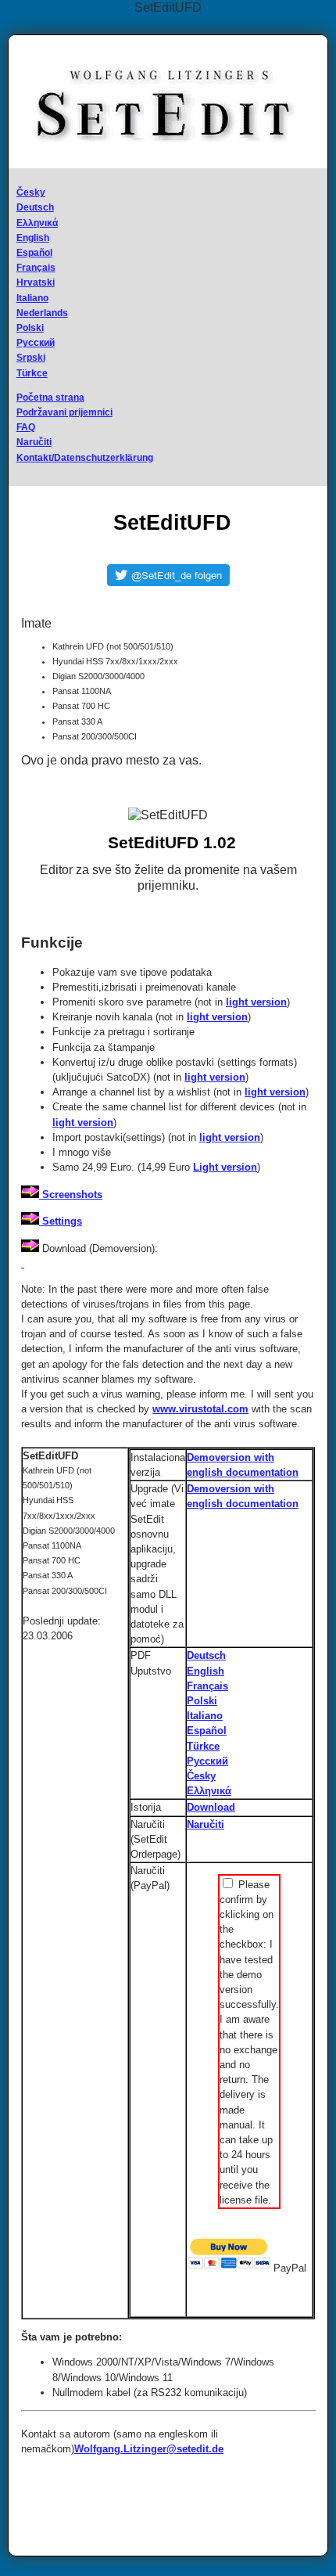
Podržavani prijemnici (64, 412)
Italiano (32, 298)
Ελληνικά (37, 223)
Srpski (31, 358)
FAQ (26, 427)
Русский (36, 343)
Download (211, 1807)
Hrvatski (36, 282)
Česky (31, 192)
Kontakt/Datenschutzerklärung (85, 458)
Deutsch (35, 207)
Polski (30, 328)
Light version (225, 1167)
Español (34, 253)
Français (36, 268)
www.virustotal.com (200, 1409)
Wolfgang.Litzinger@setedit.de (149, 2449)
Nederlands (42, 313)
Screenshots (71, 1194)
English (33, 238)
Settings (61, 1221)
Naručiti (34, 442)
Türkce (32, 373)
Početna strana (50, 398)
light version (256, 1002)
